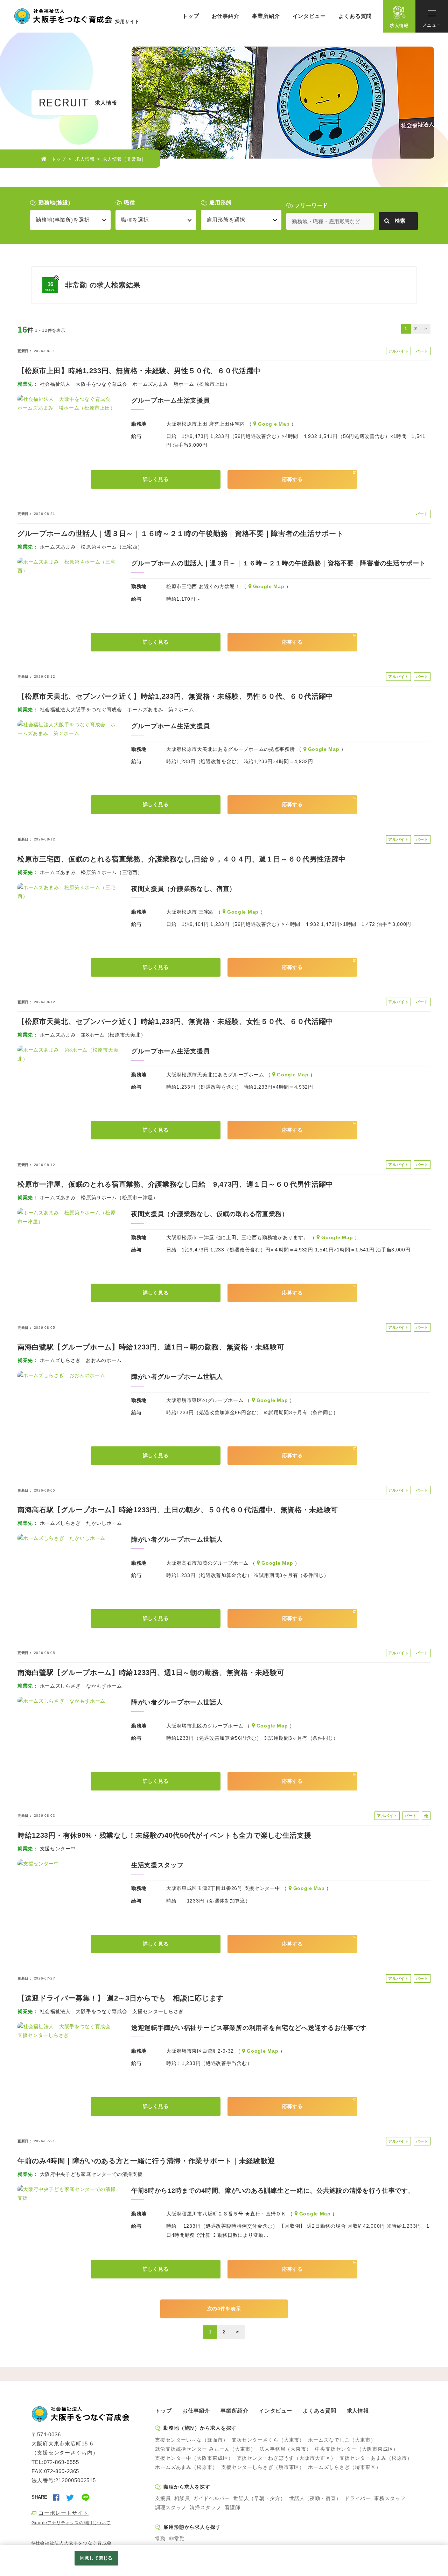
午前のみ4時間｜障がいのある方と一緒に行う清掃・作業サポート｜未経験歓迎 (146, 2161)
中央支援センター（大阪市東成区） (357, 2449)
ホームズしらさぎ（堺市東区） (345, 2467)
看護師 (233, 2507)
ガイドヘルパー (211, 2498)
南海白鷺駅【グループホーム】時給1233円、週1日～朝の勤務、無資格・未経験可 (151, 1347)
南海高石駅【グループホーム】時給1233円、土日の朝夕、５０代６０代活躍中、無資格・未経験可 (178, 1510)
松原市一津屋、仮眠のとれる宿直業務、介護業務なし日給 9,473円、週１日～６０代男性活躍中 (175, 1184)
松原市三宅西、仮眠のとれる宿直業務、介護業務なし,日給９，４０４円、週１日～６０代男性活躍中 (182, 859)
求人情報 (399, 25)
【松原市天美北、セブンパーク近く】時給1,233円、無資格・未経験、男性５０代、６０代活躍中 (175, 696)
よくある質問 (355, 16)
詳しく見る (156, 479)
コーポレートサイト (64, 2513)
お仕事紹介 (226, 16)
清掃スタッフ (205, 2507)
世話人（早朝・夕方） (260, 2498)
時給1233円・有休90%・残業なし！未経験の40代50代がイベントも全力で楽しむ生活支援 (164, 1835)
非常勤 (177, 2539)
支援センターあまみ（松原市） (376, 2458)
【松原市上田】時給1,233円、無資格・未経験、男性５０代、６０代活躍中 (139, 371)
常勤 (160, 2539)
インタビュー (309, 16)
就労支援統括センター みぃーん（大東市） (205, 2449)
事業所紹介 (266, 16)
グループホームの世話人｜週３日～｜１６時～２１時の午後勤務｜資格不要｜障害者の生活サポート (181, 533)
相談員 (182, 2498)
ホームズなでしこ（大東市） (342, 2440)
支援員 (163, 2498)
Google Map (274, 424)
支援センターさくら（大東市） (268, 2440)
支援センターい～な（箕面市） (192, 2440)
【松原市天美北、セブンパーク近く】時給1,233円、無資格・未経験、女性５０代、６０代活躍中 (175, 1021)
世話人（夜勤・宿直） (315, 2498)
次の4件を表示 (224, 2309)
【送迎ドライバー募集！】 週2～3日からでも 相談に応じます (121, 1998)
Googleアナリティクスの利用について (71, 2523)
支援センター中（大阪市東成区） (194, 2458)
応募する (292, 479)
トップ (191, 16)
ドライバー (358, 2498)
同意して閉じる (96, 2558)
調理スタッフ (171, 2507)
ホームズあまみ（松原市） (186, 2467)
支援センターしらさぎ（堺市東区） (263, 2467)
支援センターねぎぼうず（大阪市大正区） (286, 2458)
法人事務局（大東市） (285, 2449)
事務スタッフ (390, 2498)
